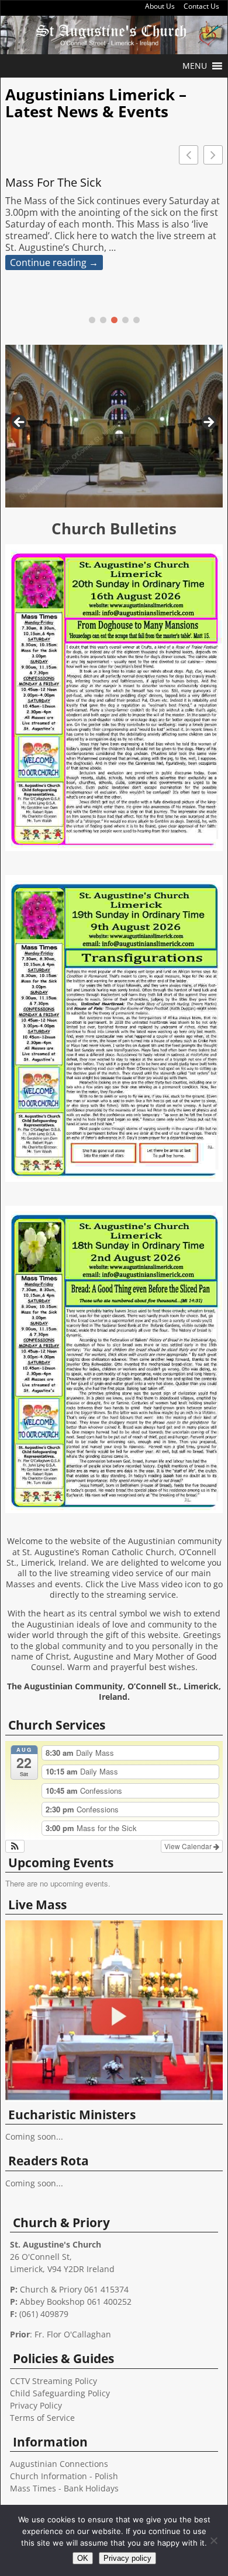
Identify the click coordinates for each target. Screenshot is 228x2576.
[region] (114, 426)
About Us (160, 6)
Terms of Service (42, 2418)
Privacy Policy (36, 2405)
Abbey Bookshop (52, 2302)
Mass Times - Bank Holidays (64, 2488)
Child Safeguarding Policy (60, 2393)
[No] (213, 2540)
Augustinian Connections (59, 2464)
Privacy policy (127, 2558)
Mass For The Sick (53, 183)
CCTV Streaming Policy (53, 2381)
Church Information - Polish (64, 2476)
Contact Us (201, 6)
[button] (195, 66)
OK (83, 2558)
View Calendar (189, 1846)
